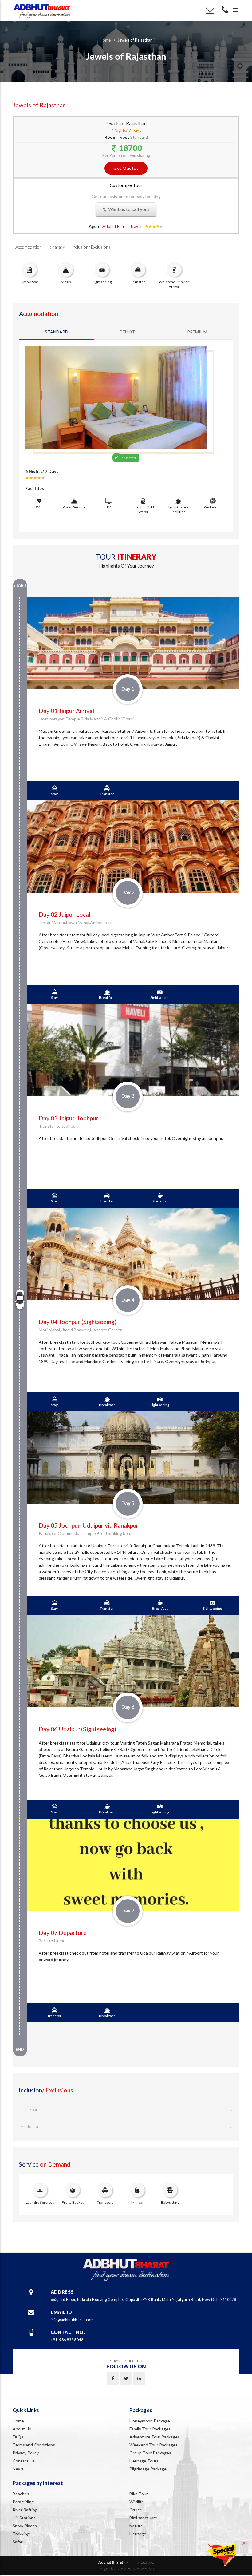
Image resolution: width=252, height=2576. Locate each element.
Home (105, 40)
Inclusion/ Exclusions (91, 247)
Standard (57, 332)
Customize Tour (126, 185)
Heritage (138, 2534)
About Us (22, 2429)
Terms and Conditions (34, 2445)
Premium (197, 332)
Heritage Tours (144, 2461)
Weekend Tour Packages (154, 2445)
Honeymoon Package (150, 2421)
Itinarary (57, 247)
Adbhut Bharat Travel (122, 226)
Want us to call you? (128, 209)
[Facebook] (113, 2379)
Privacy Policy (26, 2453)
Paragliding (23, 2502)
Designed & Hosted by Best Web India (126, 2569)
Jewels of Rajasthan (135, 40)
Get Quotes (126, 168)
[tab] (126, 2109)
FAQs (18, 2437)
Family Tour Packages (150, 2429)
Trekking (21, 2534)
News (18, 2469)
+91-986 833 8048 (67, 2340)
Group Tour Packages (150, 2453)
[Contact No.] (225, 11)
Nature (136, 2526)
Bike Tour (139, 2494)
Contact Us (24, 2461)
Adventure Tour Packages (155, 2437)
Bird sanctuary (143, 2518)
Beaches (21, 2494)
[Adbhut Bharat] (42, 10)
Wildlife (137, 2502)
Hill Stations (24, 2518)
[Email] (210, 11)
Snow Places (25, 2526)
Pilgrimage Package (148, 2469)
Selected (129, 458)
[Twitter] (126, 2379)
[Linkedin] (139, 2379)
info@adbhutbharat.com (72, 2320)
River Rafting (25, 2510)
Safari (18, 2542)
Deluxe (128, 332)
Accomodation (29, 247)
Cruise (136, 2510)
